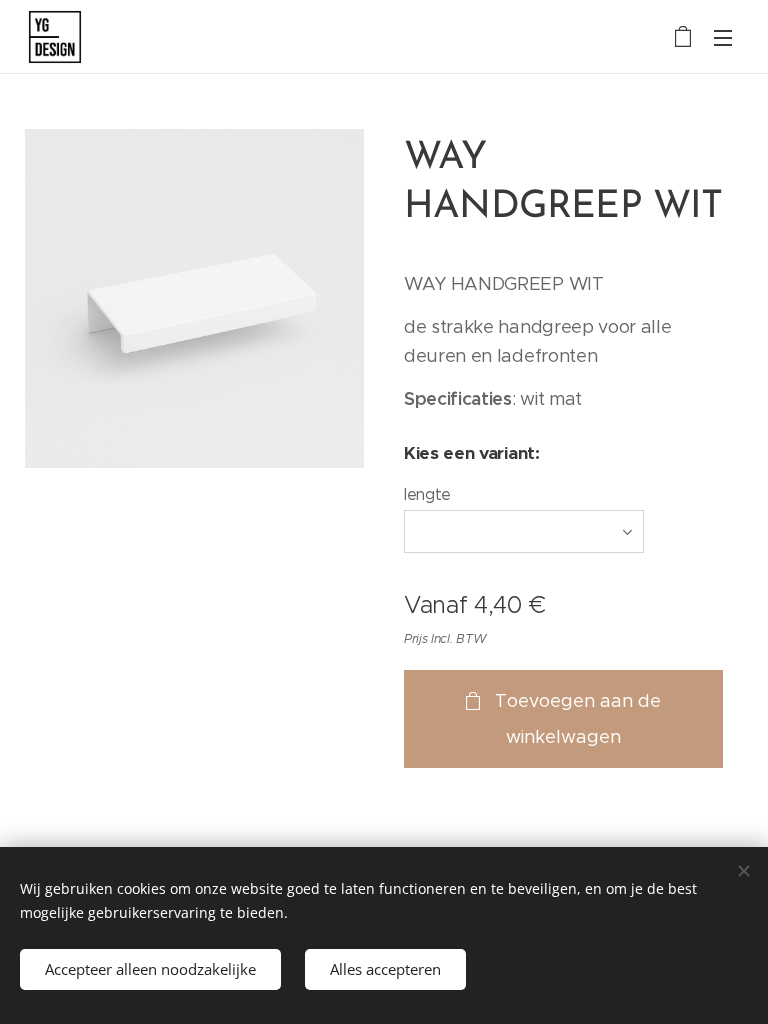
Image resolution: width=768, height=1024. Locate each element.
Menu (723, 37)
